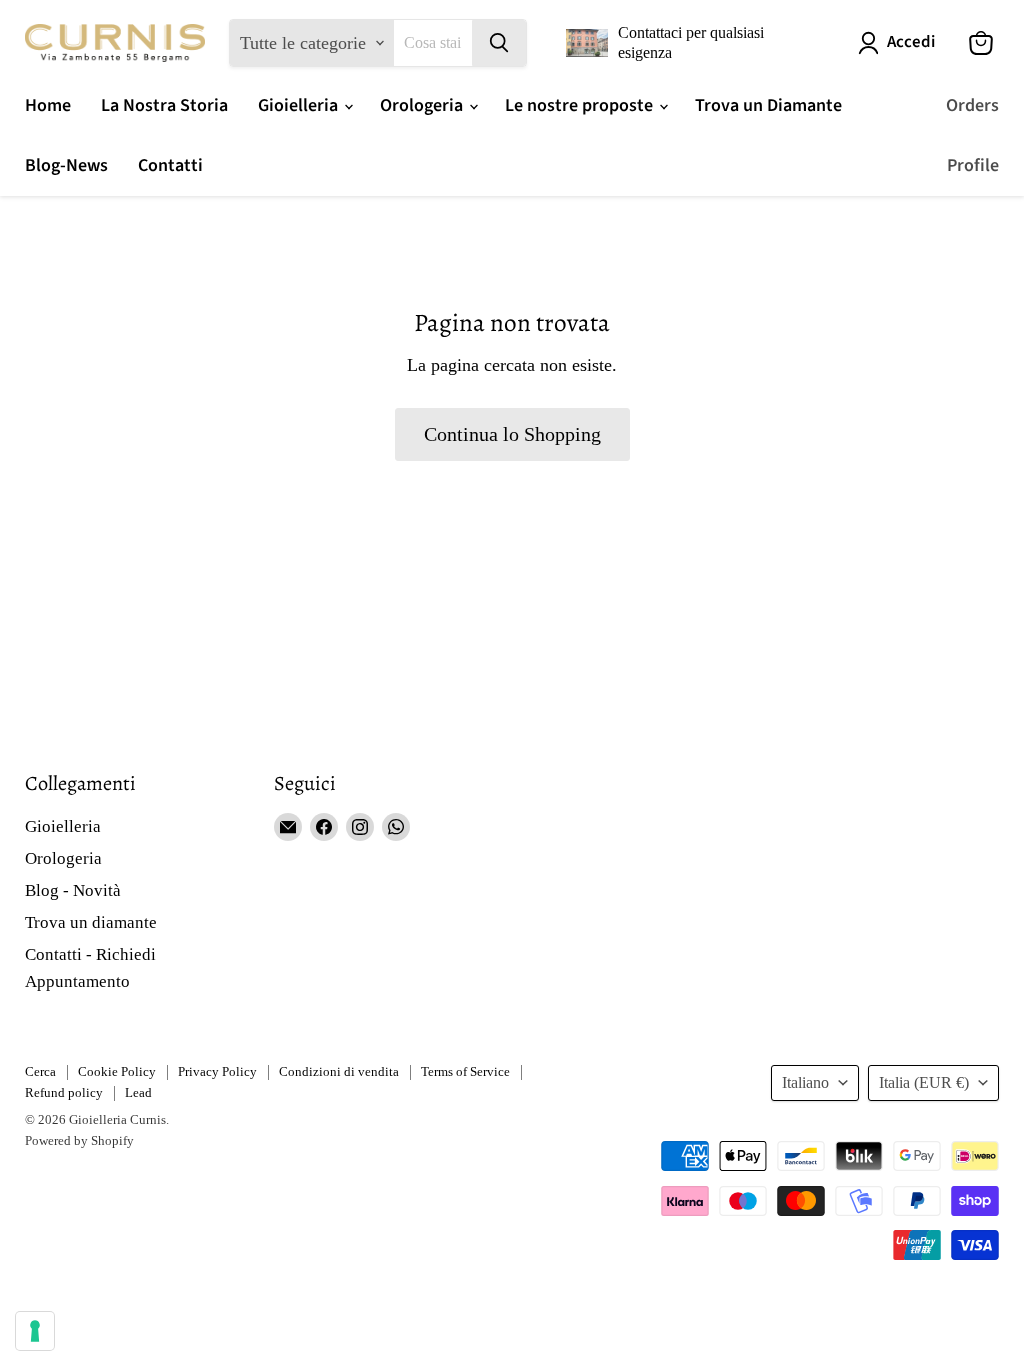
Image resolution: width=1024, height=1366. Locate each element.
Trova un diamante (91, 922)
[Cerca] (499, 43)
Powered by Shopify (79, 1140)
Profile (973, 165)
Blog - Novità (73, 890)
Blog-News (66, 165)
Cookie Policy (117, 1071)
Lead (138, 1092)
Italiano (805, 1082)
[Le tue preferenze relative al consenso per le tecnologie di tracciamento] (35, 1331)
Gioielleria (300, 105)
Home (48, 105)
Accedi (911, 42)
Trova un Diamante (768, 105)
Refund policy (64, 1092)
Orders (972, 105)
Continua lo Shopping (512, 434)
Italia (924, 1082)
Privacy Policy (217, 1071)
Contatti (170, 165)
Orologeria (423, 105)
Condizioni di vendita (339, 1071)
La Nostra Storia (164, 105)
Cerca (40, 1071)
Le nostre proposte (581, 105)
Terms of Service (465, 1071)
